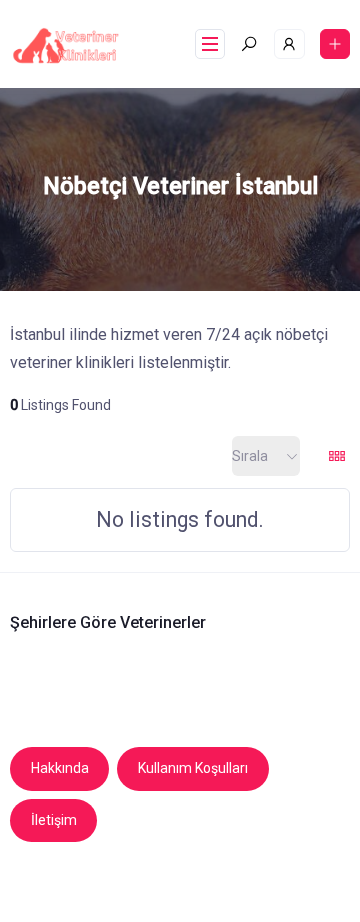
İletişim (54, 820)
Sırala (250, 456)
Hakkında (60, 768)
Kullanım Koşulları (193, 768)
